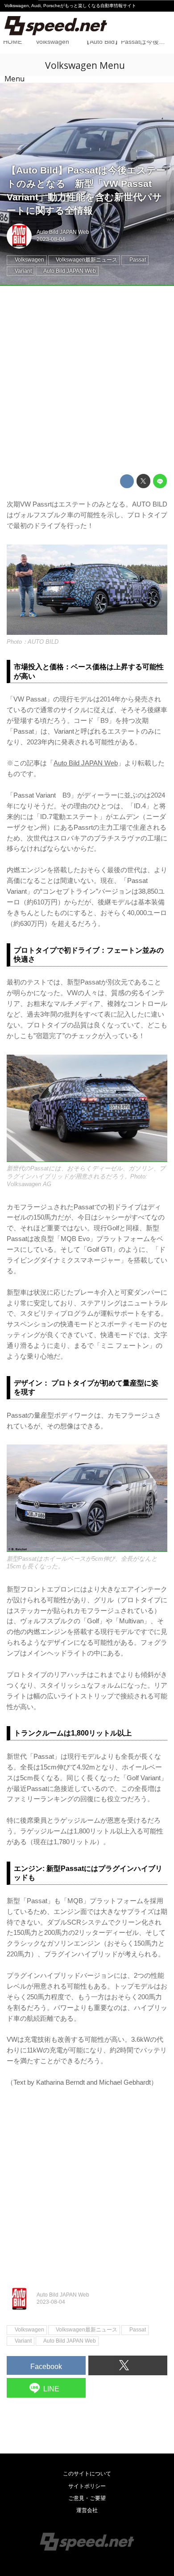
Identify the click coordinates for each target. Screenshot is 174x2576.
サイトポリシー (87, 2486)
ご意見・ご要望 (87, 2498)
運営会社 (87, 2510)
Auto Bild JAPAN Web (63, 232)
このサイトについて (87, 2474)
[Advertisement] (87, 380)
